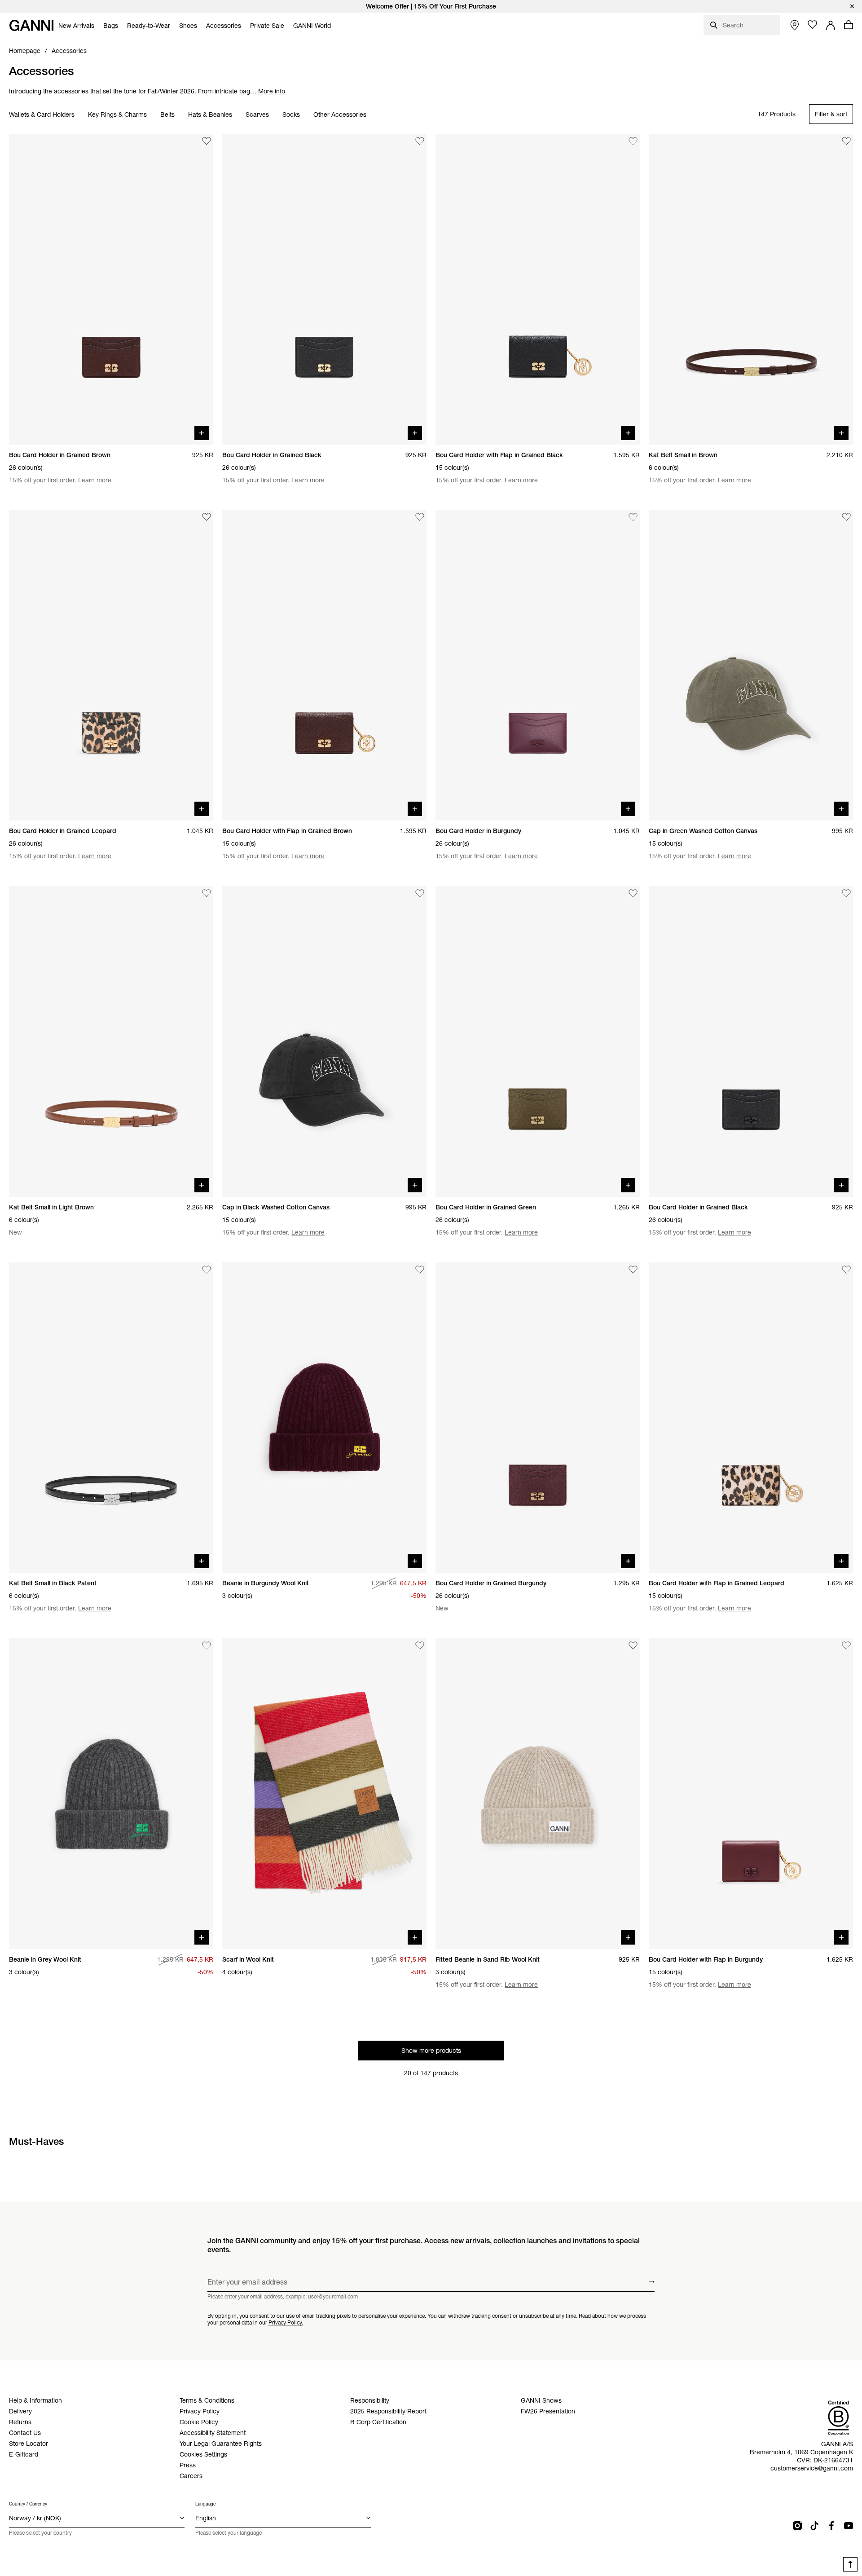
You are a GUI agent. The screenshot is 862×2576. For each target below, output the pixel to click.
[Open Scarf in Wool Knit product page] (324, 1794)
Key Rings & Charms (117, 115)
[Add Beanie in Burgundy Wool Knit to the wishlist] (420, 1270)
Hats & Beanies (210, 115)
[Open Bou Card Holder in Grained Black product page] (324, 289)
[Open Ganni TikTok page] (814, 2526)
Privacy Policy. (286, 2322)
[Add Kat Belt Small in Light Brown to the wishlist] (207, 893)
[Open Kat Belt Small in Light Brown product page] (111, 1041)
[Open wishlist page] (813, 25)
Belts (167, 115)
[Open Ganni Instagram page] (797, 2526)
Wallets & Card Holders (42, 115)
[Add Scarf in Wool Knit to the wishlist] (420, 1645)
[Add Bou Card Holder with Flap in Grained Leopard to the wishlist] (846, 1270)
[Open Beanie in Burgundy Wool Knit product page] (324, 1418)
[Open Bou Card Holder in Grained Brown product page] (111, 289)
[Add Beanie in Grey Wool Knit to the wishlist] (207, 1645)
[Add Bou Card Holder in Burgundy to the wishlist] (633, 517)
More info (272, 91)
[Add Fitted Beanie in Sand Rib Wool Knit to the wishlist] (633, 1645)
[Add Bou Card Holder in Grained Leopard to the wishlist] (207, 517)
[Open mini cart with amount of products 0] (849, 25)
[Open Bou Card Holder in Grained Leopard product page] (111, 666)
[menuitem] (76, 26)
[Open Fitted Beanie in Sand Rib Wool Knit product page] (538, 1794)
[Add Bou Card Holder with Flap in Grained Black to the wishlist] (633, 141)
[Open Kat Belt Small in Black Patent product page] (111, 1418)
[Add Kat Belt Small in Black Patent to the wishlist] (207, 1270)
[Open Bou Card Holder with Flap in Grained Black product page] (538, 289)
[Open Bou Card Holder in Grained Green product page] (538, 1041)
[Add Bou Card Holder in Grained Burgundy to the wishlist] (633, 1270)
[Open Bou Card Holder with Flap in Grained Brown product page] (324, 666)
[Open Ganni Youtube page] (849, 2526)
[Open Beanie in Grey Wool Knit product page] (111, 1794)
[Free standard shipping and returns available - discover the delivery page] (431, 6)
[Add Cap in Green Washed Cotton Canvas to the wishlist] (846, 517)
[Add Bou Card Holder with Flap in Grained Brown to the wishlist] (420, 517)
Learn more (95, 480)
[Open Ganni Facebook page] (831, 2526)
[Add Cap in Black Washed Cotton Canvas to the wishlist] (420, 893)
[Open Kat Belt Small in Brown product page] (751, 289)
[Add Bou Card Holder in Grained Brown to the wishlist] (207, 141)
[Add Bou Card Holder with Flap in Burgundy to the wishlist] (846, 1645)
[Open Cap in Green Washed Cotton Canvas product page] (751, 666)
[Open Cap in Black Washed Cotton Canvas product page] (324, 1041)
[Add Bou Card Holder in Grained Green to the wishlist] (633, 893)
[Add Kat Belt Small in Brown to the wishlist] (846, 141)
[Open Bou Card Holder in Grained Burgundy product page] (538, 1418)
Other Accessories (340, 115)
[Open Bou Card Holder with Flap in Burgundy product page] (751, 1794)
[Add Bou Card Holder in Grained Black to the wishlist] (420, 141)
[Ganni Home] (31, 25)
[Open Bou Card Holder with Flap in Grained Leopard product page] (751, 1418)
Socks (291, 115)
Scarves (257, 115)
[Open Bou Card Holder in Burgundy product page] (538, 666)
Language (205, 2504)
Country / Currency (28, 2504)
